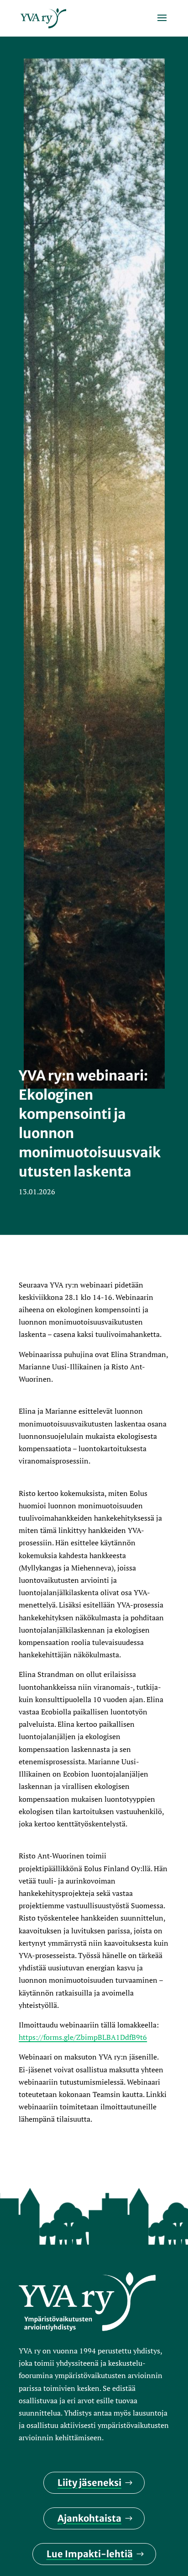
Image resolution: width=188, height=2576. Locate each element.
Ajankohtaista (89, 2518)
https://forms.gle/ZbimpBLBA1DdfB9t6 (83, 2037)
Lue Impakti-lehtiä (90, 2554)
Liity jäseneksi (89, 2483)
